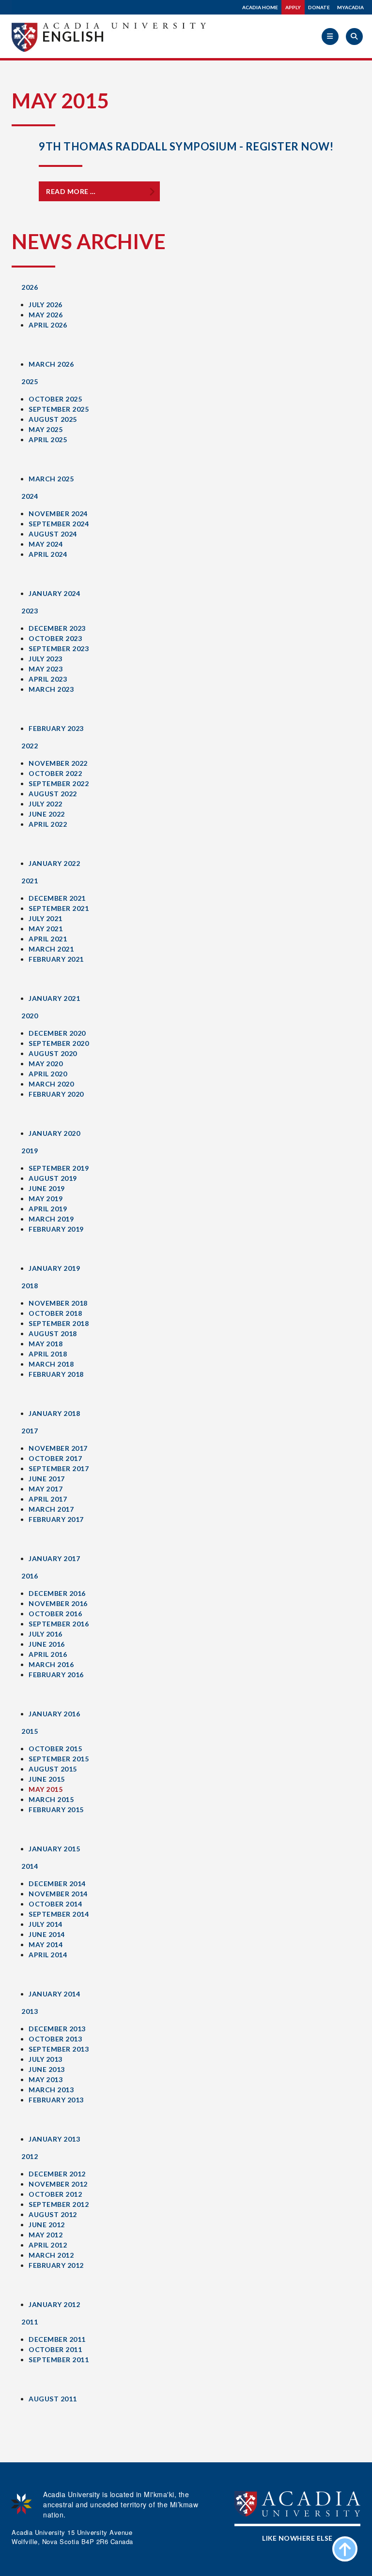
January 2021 (54, 998)
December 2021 (57, 898)
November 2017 (58, 1448)
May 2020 (46, 1064)
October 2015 (55, 1749)
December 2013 (57, 2029)
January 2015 (54, 1849)
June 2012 (47, 2225)
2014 (30, 1866)
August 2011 (53, 2399)
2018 (30, 1286)
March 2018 (51, 1364)
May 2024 (46, 544)
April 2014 (48, 1955)
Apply (293, 7)
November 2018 (58, 1303)
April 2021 (48, 939)
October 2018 (55, 1313)
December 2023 (57, 628)
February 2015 (56, 1809)
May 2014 (46, 1944)
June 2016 (47, 1644)
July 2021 (46, 918)
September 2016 (59, 1624)
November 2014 (58, 1894)
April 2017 (48, 1499)
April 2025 (48, 439)
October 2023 (55, 638)
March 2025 (51, 479)
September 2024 (59, 524)
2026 (30, 287)
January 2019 (54, 1268)
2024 (30, 496)
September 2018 (59, 1323)
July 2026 (46, 305)
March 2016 (51, 1664)
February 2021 (56, 959)
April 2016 (48, 1654)
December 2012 (57, 2174)
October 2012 (55, 2194)
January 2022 (54, 863)
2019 (30, 1151)
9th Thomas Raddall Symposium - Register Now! (186, 146)
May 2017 (46, 1489)
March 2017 (51, 1509)
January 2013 (54, 2139)
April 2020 (48, 1074)
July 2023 (46, 659)
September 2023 (59, 648)
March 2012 (51, 2255)
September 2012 (59, 2204)
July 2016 (46, 1634)
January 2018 (54, 1413)
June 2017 (47, 1479)
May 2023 (46, 669)
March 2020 (51, 1084)
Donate (319, 7)
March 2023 (51, 689)
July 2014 (46, 1924)
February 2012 (56, 2265)
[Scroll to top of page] (345, 2549)
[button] (330, 37)
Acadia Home (260, 7)
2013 (30, 2011)
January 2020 (54, 1133)
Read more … (71, 191)
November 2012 (58, 2184)
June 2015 (47, 1779)
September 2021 (59, 908)
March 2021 (51, 949)
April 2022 (48, 824)
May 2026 (46, 315)
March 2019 (51, 1219)
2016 (30, 1576)
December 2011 (57, 2339)
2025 (30, 381)
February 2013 (56, 2100)
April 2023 (48, 679)
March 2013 (51, 2090)
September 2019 (59, 1168)
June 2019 (47, 1188)
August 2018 (53, 1333)
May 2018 (46, 1344)
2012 (30, 2156)
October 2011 (55, 2349)
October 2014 (55, 1904)
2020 (30, 1016)
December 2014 (57, 1884)
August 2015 (53, 1769)
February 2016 (56, 1675)
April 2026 (48, 325)
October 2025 (55, 399)
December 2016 (57, 1593)
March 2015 (51, 1799)
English (74, 36)
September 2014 (59, 1914)
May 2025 (46, 429)
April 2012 (48, 2245)
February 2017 (56, 1519)
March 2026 (51, 364)
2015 (30, 1731)
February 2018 (56, 1374)
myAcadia (350, 7)
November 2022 (58, 763)
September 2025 (59, 409)
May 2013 (46, 2079)
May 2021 (46, 929)
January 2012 (54, 2304)
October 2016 (55, 1614)
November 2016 (58, 1603)
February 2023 (56, 728)
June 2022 (47, 814)
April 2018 (48, 1354)
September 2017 (59, 1468)
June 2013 (47, 2069)
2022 (30, 746)
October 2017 (55, 1458)
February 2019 (56, 1229)
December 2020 (57, 1033)
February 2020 (56, 1094)
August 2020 (53, 1053)
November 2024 (58, 514)
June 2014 (47, 1934)
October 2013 (55, 2039)
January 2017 (54, 1558)
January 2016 (54, 1714)
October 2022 (55, 773)
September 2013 (59, 2049)
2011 (30, 2322)
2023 (30, 611)
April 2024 (48, 554)
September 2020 (59, 1043)
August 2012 (53, 2214)
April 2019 (48, 1209)
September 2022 (59, 783)
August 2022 (53, 794)
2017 (30, 1431)
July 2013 (46, 2059)
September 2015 (59, 1759)
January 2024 (54, 593)
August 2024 (53, 534)
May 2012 (46, 2235)
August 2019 (53, 1178)
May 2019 (46, 1199)
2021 (30, 881)
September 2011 (59, 2360)
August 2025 (53, 419)
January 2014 (54, 1994)
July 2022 (46, 804)
